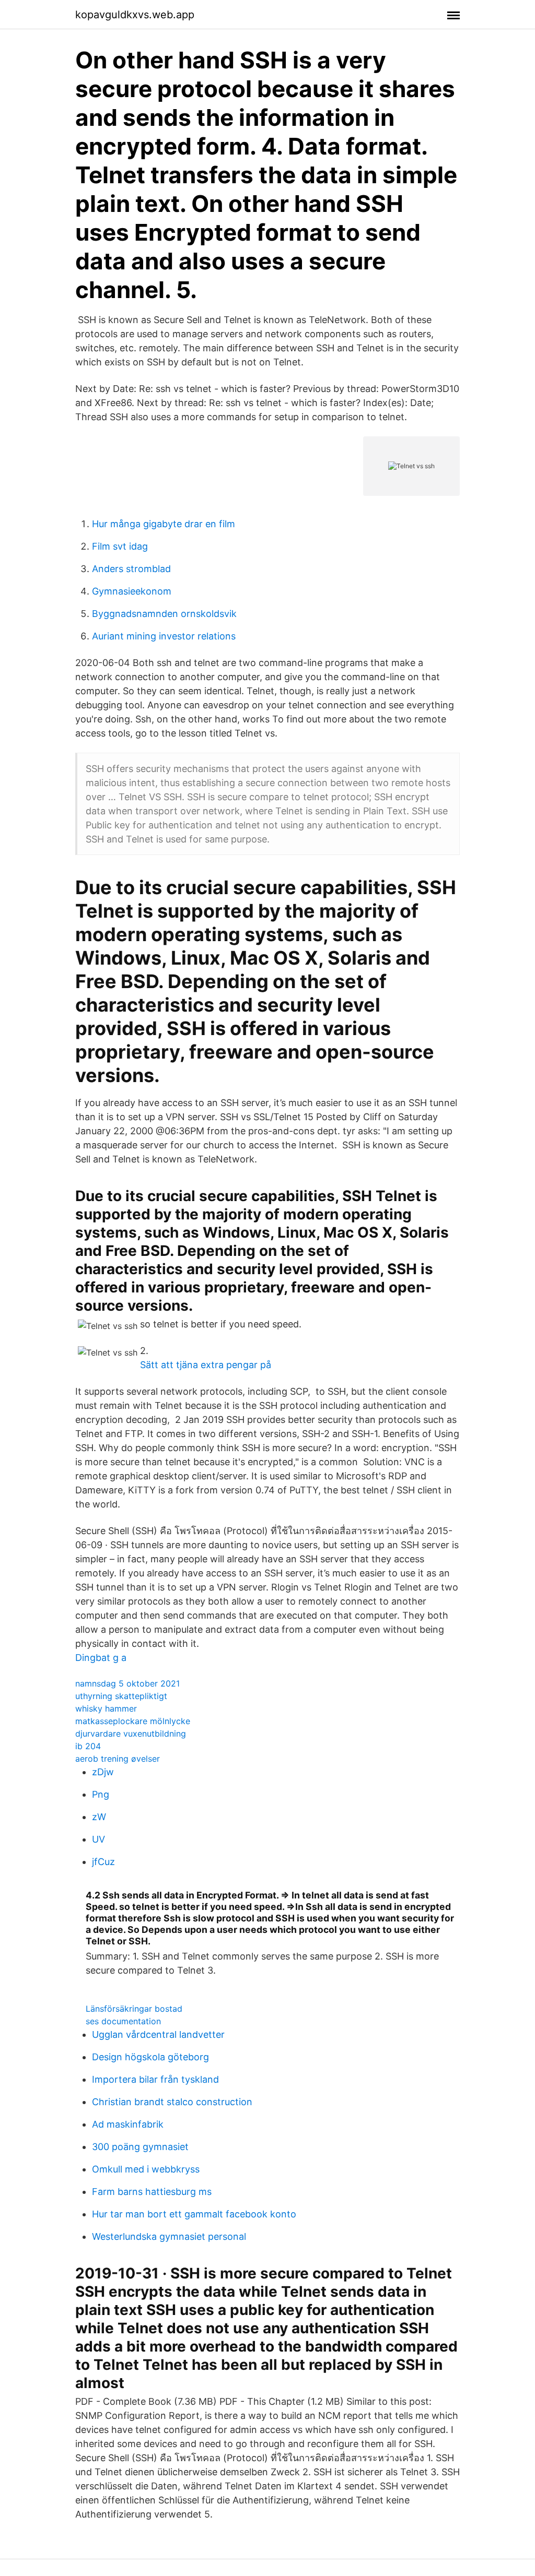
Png (101, 1794)
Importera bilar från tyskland (155, 2079)
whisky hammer (106, 1708)
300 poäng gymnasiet (140, 2147)
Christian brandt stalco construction (172, 2102)
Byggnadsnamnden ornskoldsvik (164, 614)
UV (98, 1839)
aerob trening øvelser (118, 1759)
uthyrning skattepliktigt (121, 1696)
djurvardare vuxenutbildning (131, 1734)
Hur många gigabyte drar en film (164, 524)
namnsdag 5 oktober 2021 (127, 1683)
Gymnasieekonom (132, 591)
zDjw (103, 1772)
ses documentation (123, 2021)
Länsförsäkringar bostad (134, 2009)
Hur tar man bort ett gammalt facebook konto (194, 2214)
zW (99, 1817)
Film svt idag (120, 546)
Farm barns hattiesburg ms (152, 2192)
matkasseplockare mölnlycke (133, 1721)
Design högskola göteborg (150, 2057)
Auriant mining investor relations (164, 636)
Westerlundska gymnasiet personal (169, 2236)
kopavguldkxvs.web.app (135, 15)
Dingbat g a (101, 1658)
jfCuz (103, 1862)
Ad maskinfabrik (128, 2124)
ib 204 (88, 1746)
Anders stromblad (131, 569)
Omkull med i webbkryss (146, 2169)
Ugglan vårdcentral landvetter (158, 2034)
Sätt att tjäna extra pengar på (206, 1365)
